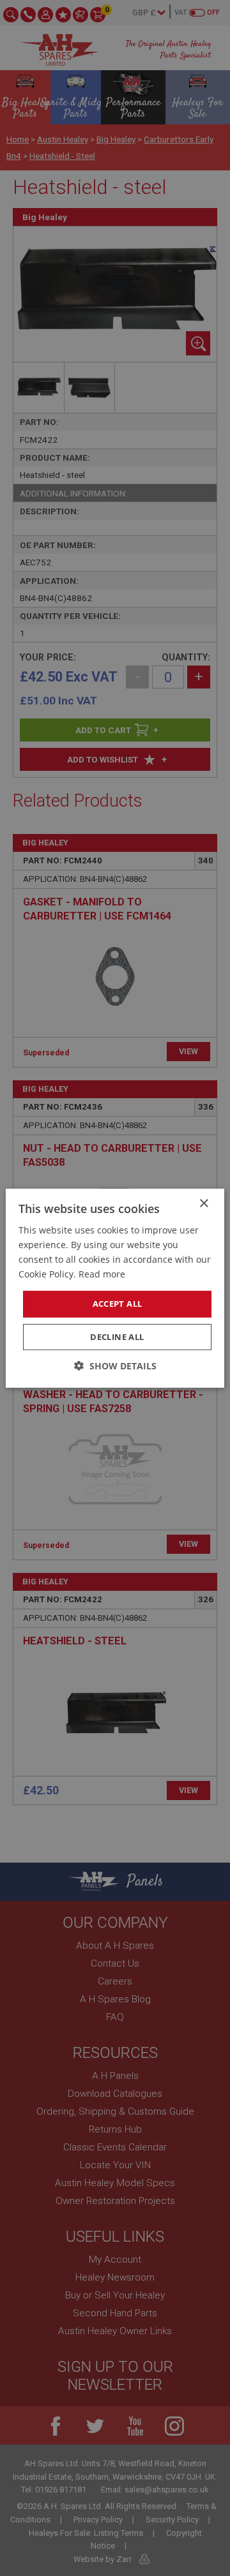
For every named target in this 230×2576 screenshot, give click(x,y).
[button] (115, 1366)
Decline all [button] (117, 1337)
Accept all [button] (118, 1304)
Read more (102, 1274)
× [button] (203, 1203)
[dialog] (115, 1288)
